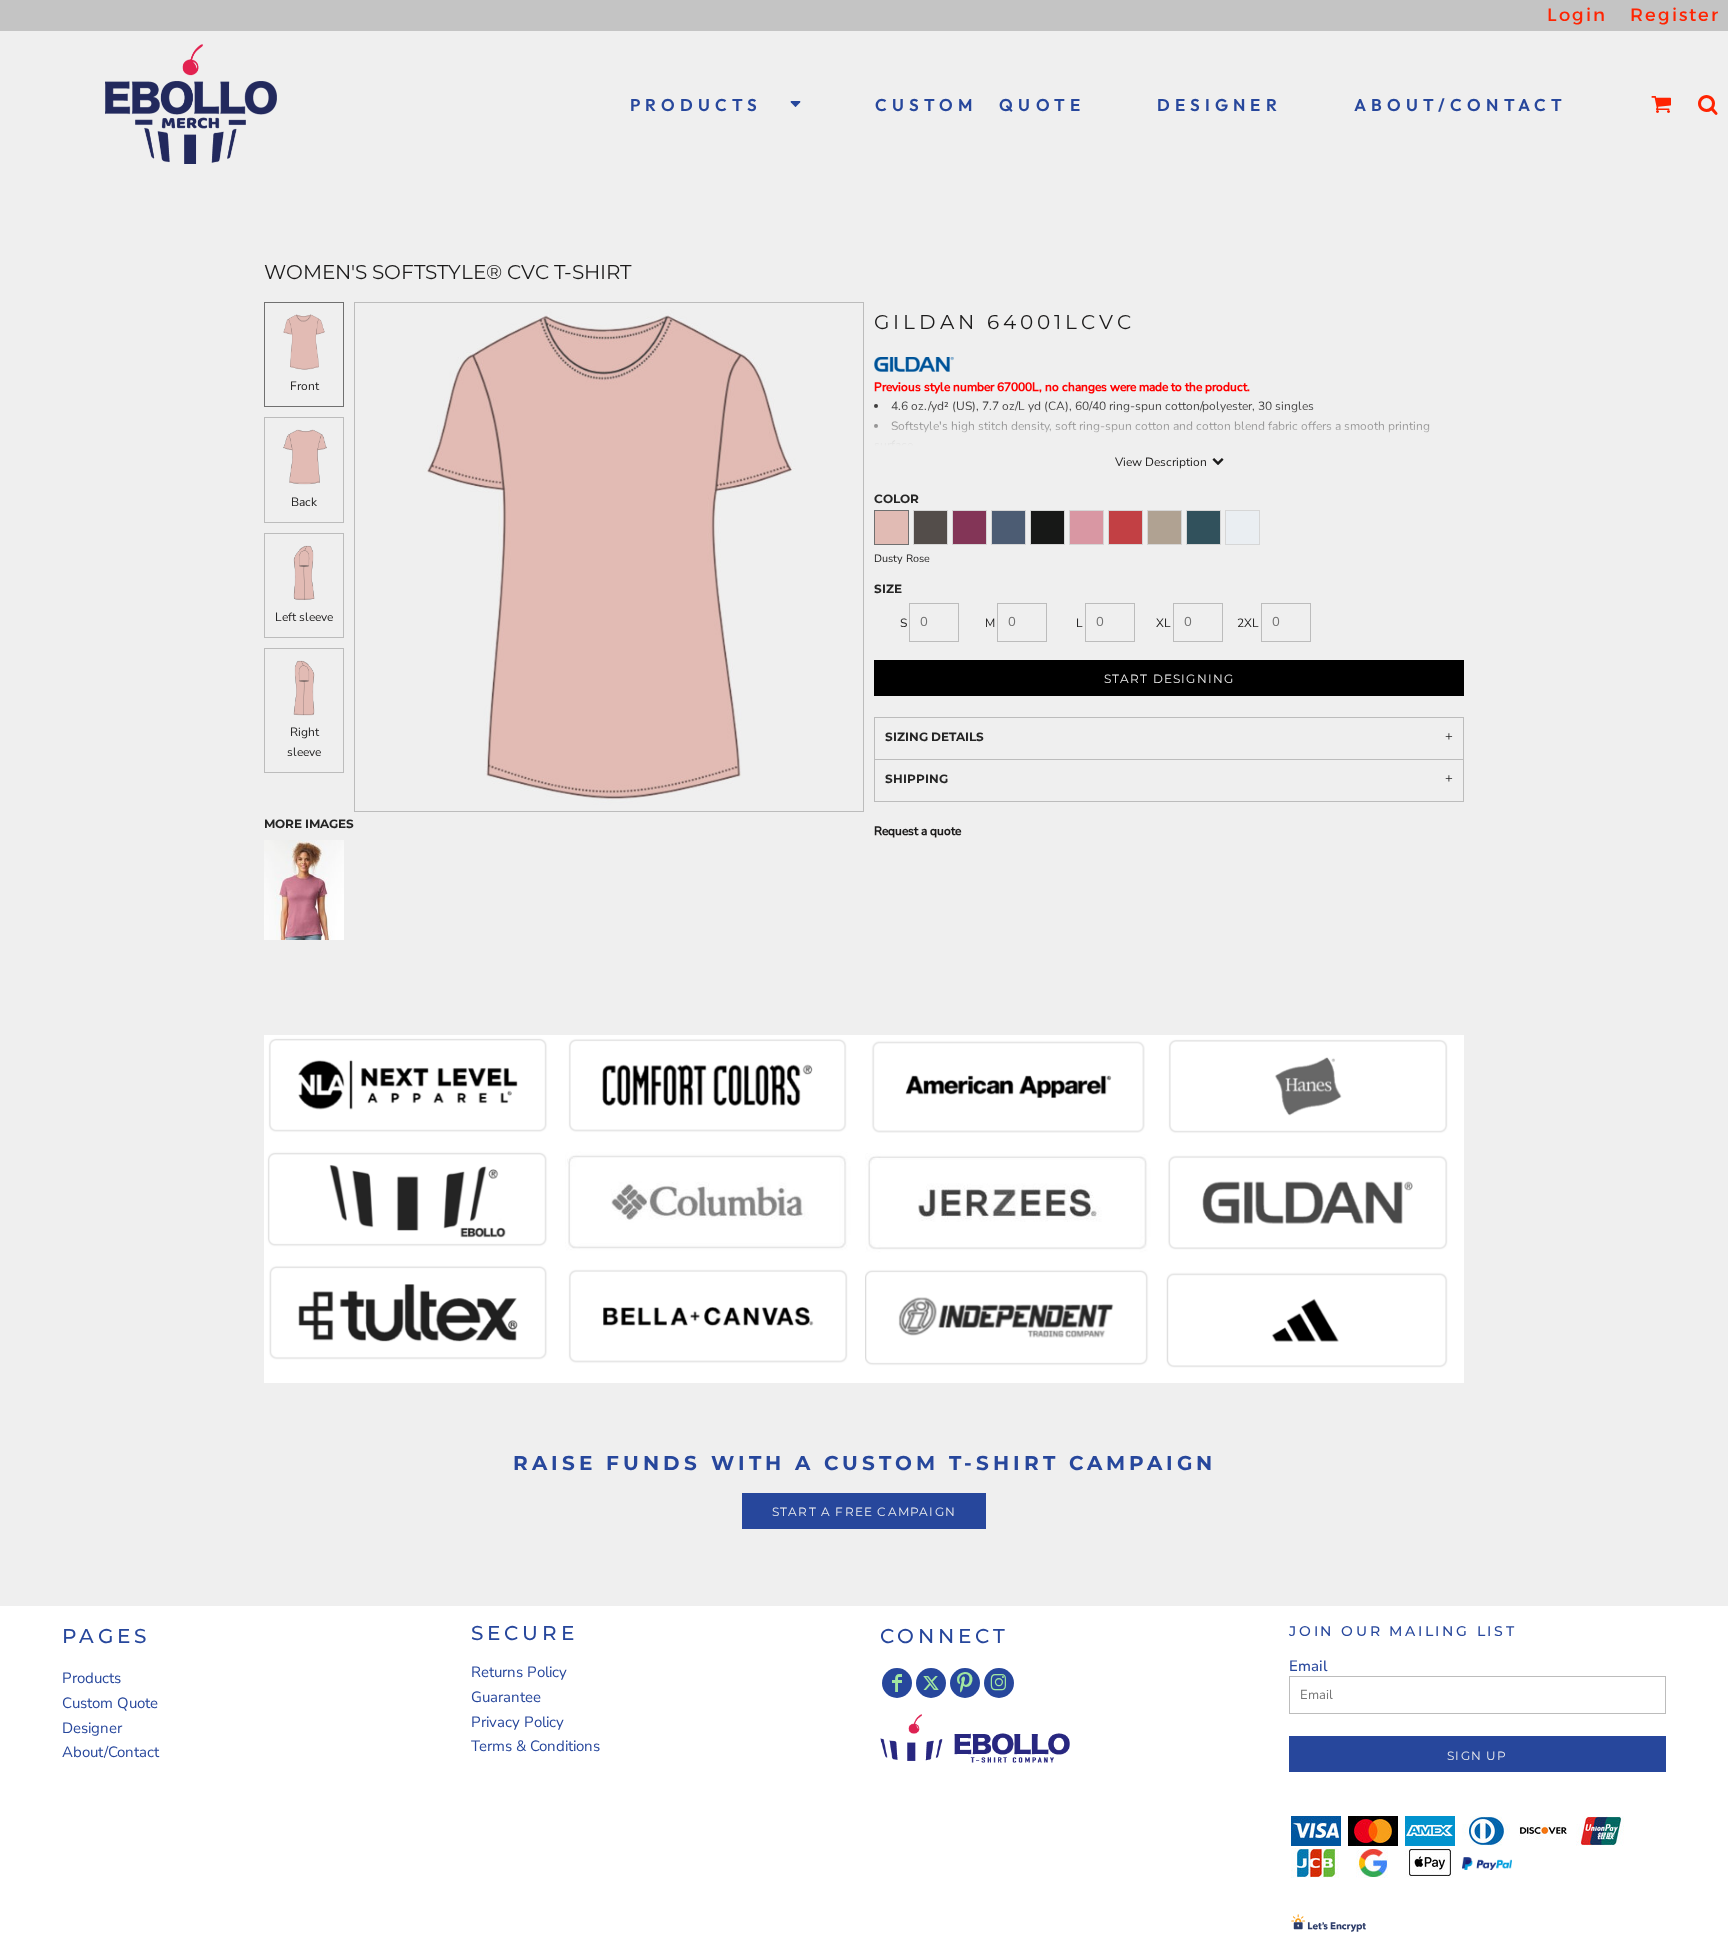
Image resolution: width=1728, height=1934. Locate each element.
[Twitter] (931, 1683)
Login (1577, 15)
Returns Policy (519, 1672)
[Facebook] (897, 1683)
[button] (716, 104)
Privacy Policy (517, 1722)
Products (91, 1678)
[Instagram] (999, 1683)
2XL (1248, 623)
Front (304, 386)
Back (304, 502)
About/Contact (110, 1752)
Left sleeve (304, 617)
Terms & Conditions (535, 1746)
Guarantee (506, 1697)
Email (1308, 1666)
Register (1675, 15)
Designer (92, 1728)
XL (1163, 623)
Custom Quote (110, 1703)
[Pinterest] (965, 1683)
